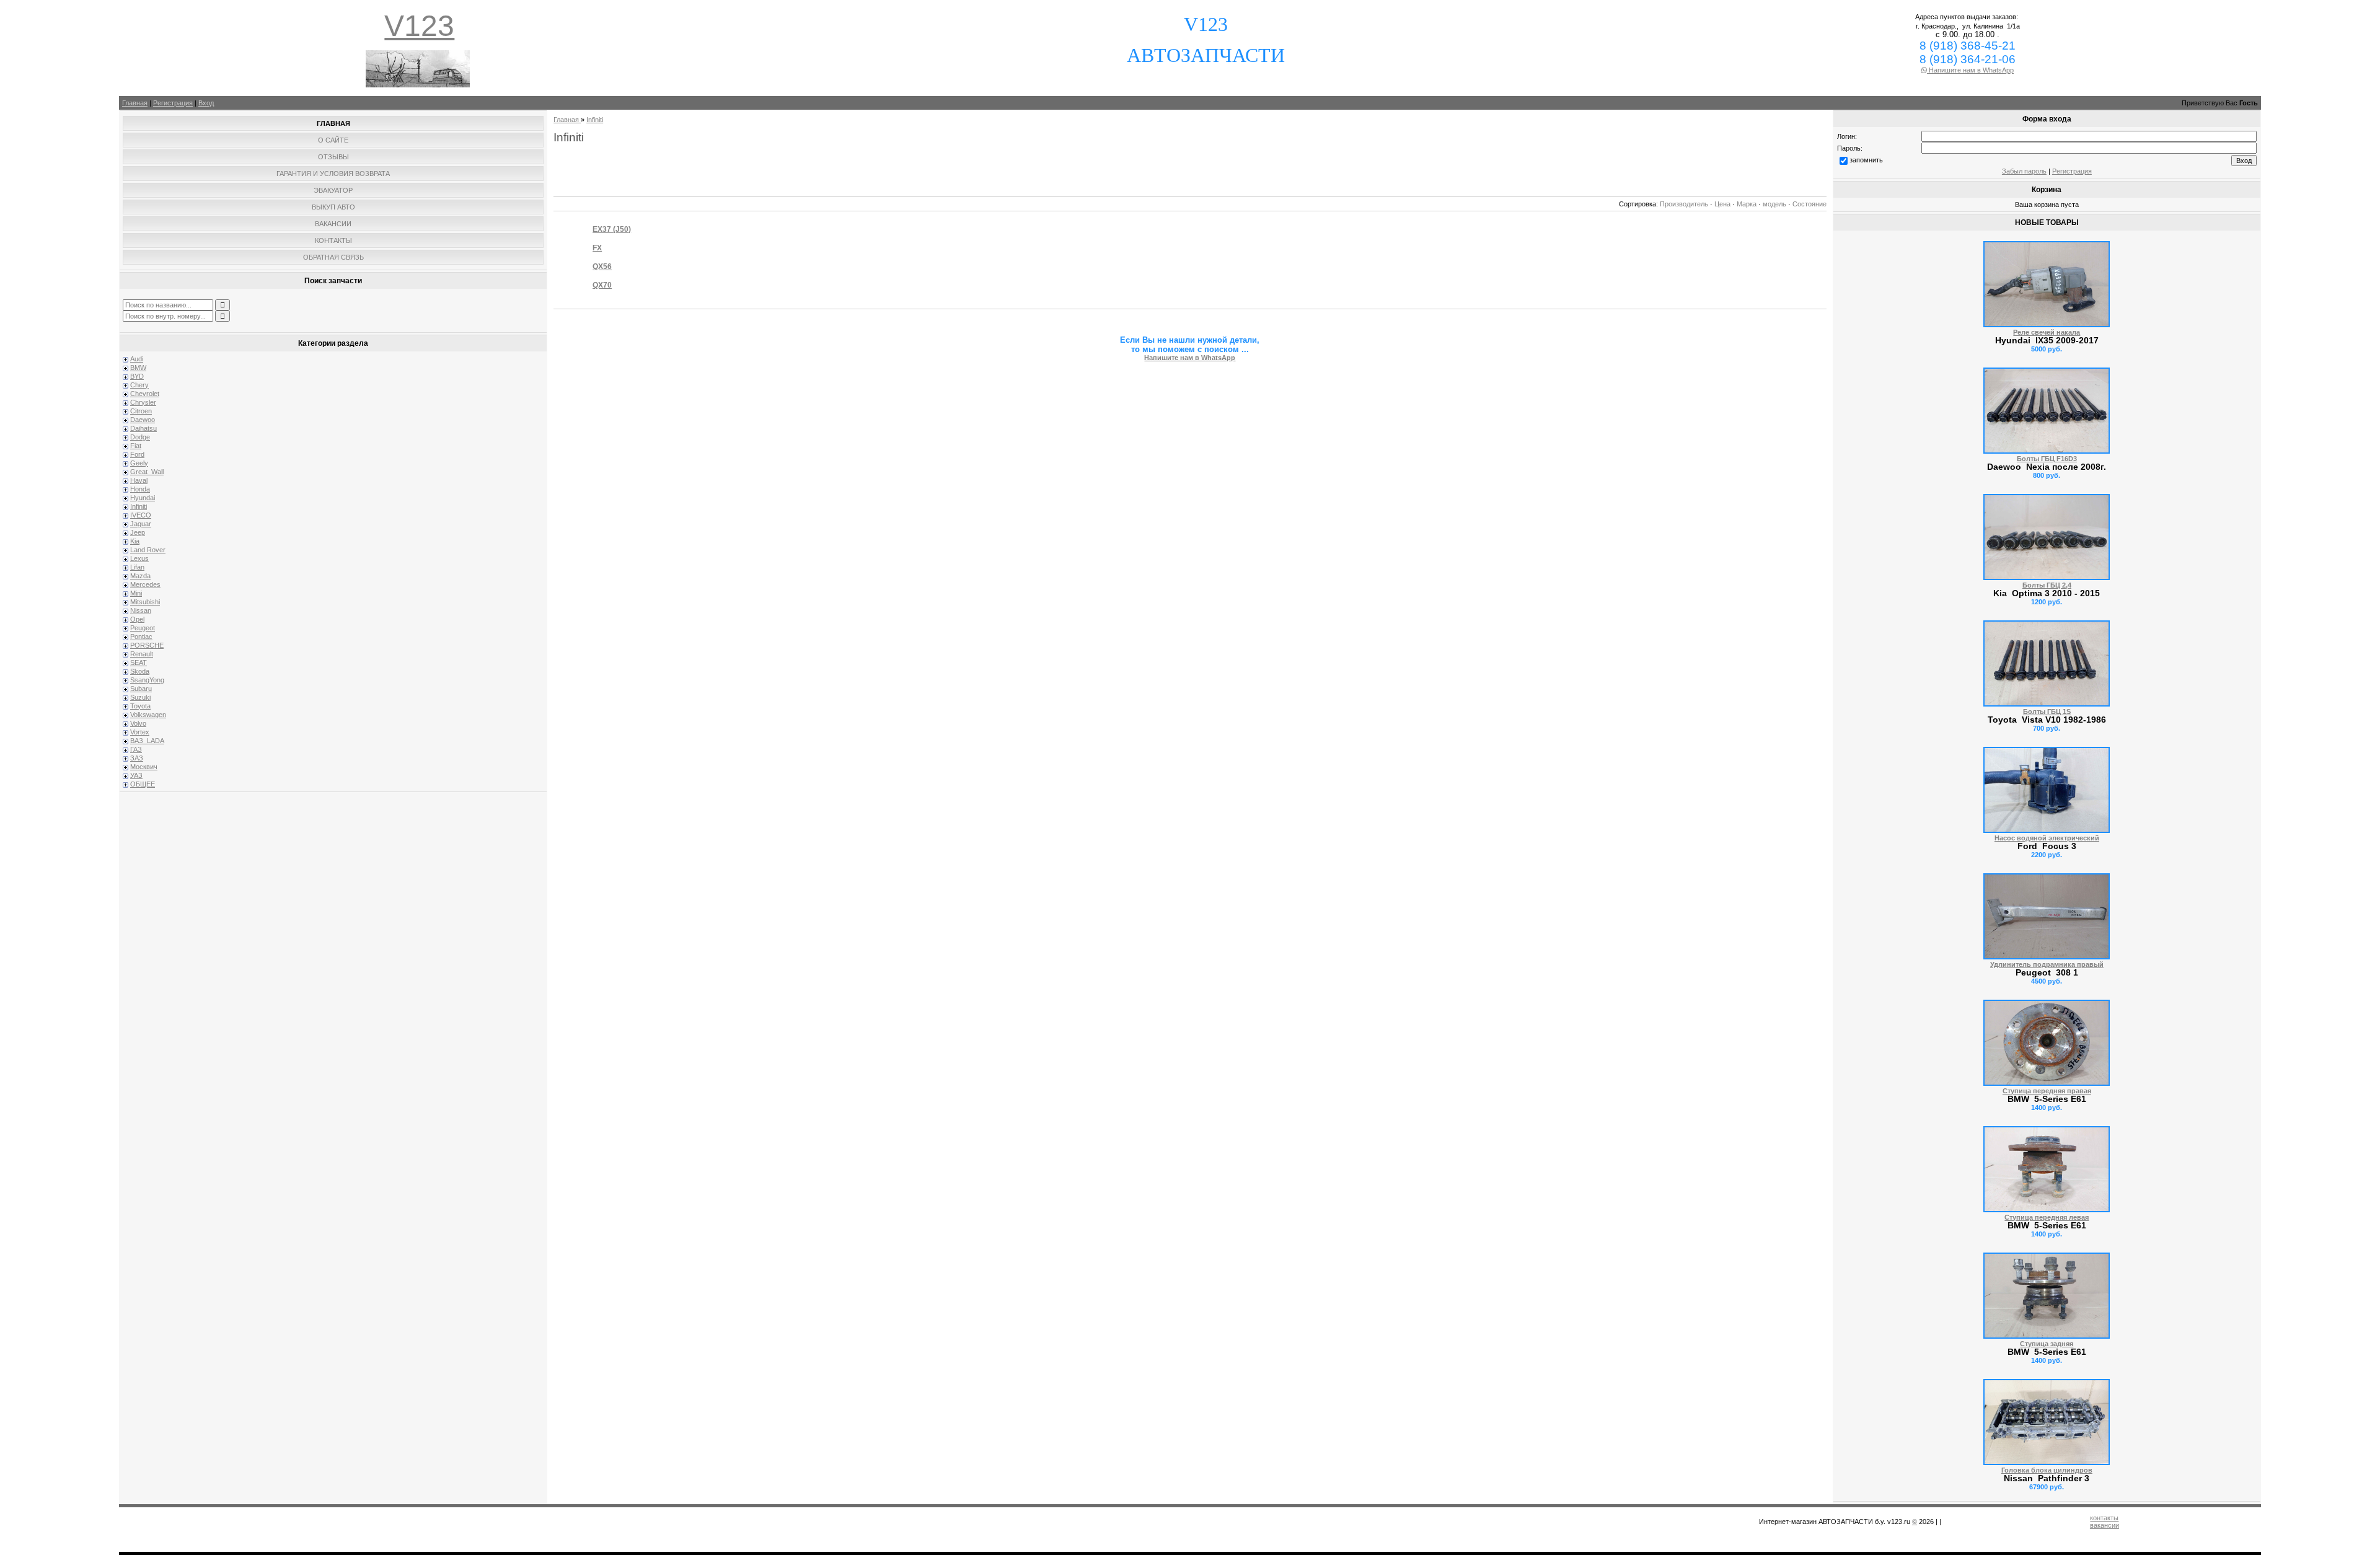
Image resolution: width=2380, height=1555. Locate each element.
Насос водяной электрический (2047, 838)
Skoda (140, 671)
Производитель (1684, 204)
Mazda (140, 576)
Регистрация (173, 103)
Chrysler (143, 402)
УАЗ (136, 775)
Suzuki (140, 697)
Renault (142, 654)
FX (597, 248)
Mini (136, 593)
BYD (137, 376)
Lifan (137, 567)
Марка (1747, 204)
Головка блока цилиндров (2047, 1470)
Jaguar (141, 524)
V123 (419, 26)
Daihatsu (143, 428)
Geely (139, 463)
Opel (137, 619)
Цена (1722, 204)
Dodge (140, 437)
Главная (135, 103)
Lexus (139, 558)
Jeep (138, 532)
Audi (137, 359)
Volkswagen (148, 715)
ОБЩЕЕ (143, 784)
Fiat (136, 446)
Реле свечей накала (2047, 332)
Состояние (1809, 204)
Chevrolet (145, 394)
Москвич (144, 767)
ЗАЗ (137, 758)
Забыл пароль (2024, 171)
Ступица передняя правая (2047, 1091)
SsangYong (147, 680)
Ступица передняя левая (2047, 1217)
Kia (135, 541)
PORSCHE (147, 645)
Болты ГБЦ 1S (2047, 711)
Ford (137, 454)
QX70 (602, 285)
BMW (138, 368)
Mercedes (145, 584)
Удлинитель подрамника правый (2047, 964)
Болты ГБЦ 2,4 (2047, 585)
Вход (206, 103)
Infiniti (139, 506)
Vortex (140, 732)
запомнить (1866, 160)
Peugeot (143, 628)
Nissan (141, 610)
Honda (140, 489)
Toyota (140, 706)
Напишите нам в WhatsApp (1970, 70)
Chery (139, 385)
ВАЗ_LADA (147, 741)
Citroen (141, 411)
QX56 (602, 267)
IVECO (141, 515)
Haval (139, 480)
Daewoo (143, 420)
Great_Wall (147, 472)
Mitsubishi (145, 602)
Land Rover (148, 550)
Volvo (138, 723)
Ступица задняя (2047, 1344)
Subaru (141, 689)
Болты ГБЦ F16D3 (2047, 459)
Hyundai (143, 498)
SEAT (139, 663)
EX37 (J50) (612, 229)
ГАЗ (136, 749)
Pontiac (141, 637)
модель (1774, 204)
